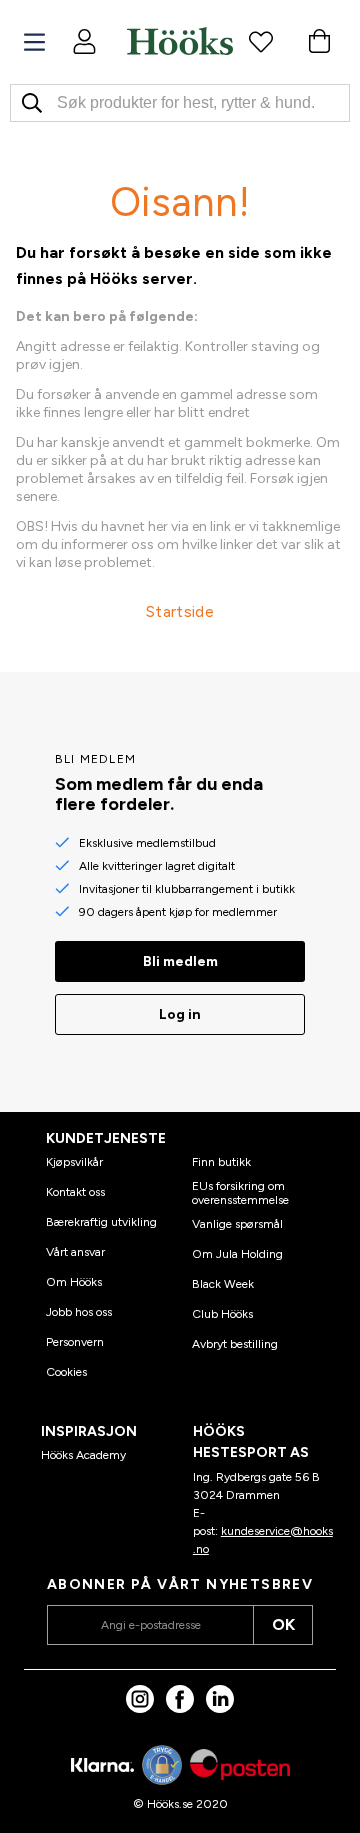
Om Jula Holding (237, 1254)
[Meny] (34, 42)
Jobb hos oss (79, 1312)
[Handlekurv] (319, 41)
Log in (180, 1014)
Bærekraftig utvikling (101, 1222)
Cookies (66, 1372)
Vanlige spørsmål (237, 1224)
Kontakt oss (75, 1192)
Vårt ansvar (75, 1252)
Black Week (223, 1284)
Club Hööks (222, 1314)
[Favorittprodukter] (261, 41)
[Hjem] (180, 41)
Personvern (75, 1342)
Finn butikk (221, 1162)
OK (283, 1624)
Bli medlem (180, 961)
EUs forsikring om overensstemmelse (240, 1193)
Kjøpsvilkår (74, 1162)
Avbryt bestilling (235, 1344)
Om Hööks (74, 1282)
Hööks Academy (83, 1455)
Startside (180, 611)
